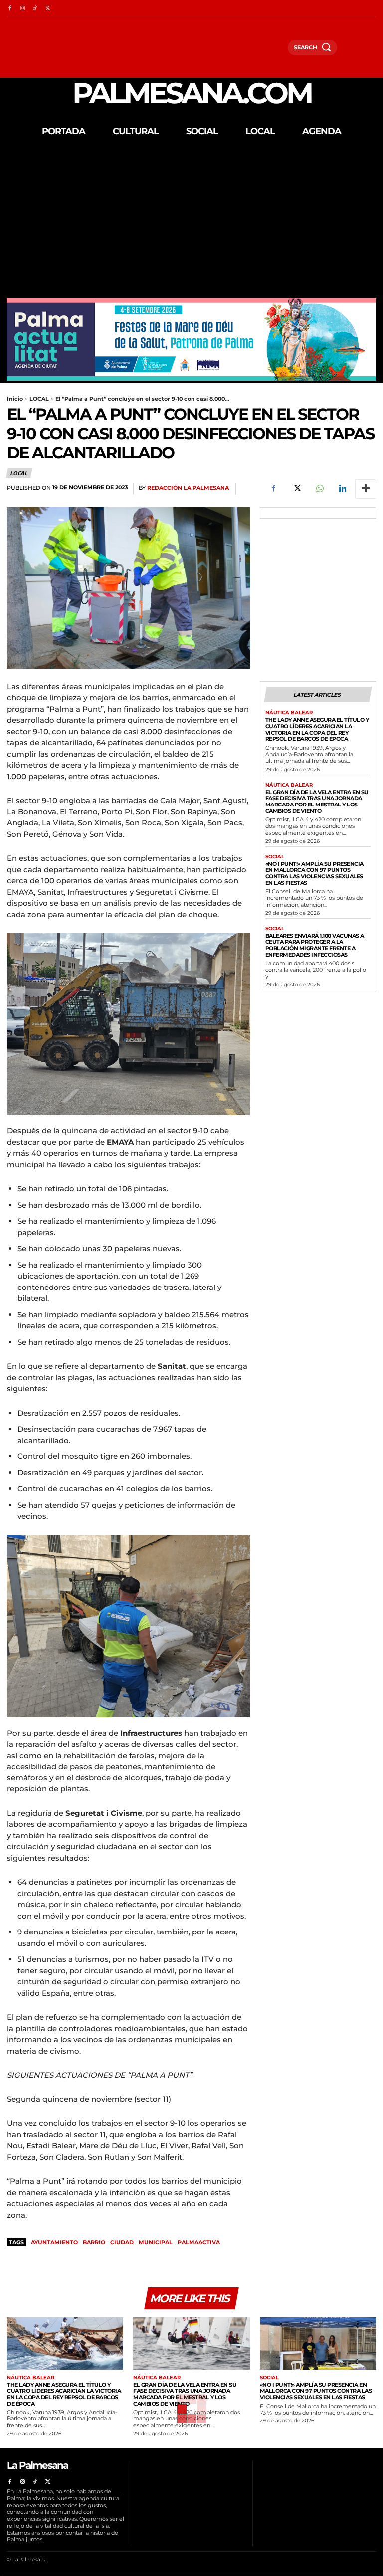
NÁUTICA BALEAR (289, 713)
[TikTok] (35, 9)
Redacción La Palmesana (188, 488)
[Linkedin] (342, 489)
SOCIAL (275, 857)
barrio (94, 2242)
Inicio (15, 399)
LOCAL (39, 399)
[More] (366, 489)
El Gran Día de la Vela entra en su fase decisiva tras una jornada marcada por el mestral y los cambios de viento (317, 802)
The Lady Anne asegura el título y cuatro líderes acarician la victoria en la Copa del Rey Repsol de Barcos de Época (317, 729)
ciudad (122, 2242)
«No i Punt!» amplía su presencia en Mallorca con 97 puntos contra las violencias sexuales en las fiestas (314, 873)
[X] (48, 9)
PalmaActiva (199, 2242)
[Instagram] (22, 9)
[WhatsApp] (319, 489)
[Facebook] (10, 9)
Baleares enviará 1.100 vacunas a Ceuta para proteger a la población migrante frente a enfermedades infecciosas (315, 945)
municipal (156, 2242)
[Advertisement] (191, 223)
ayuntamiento (54, 2242)
